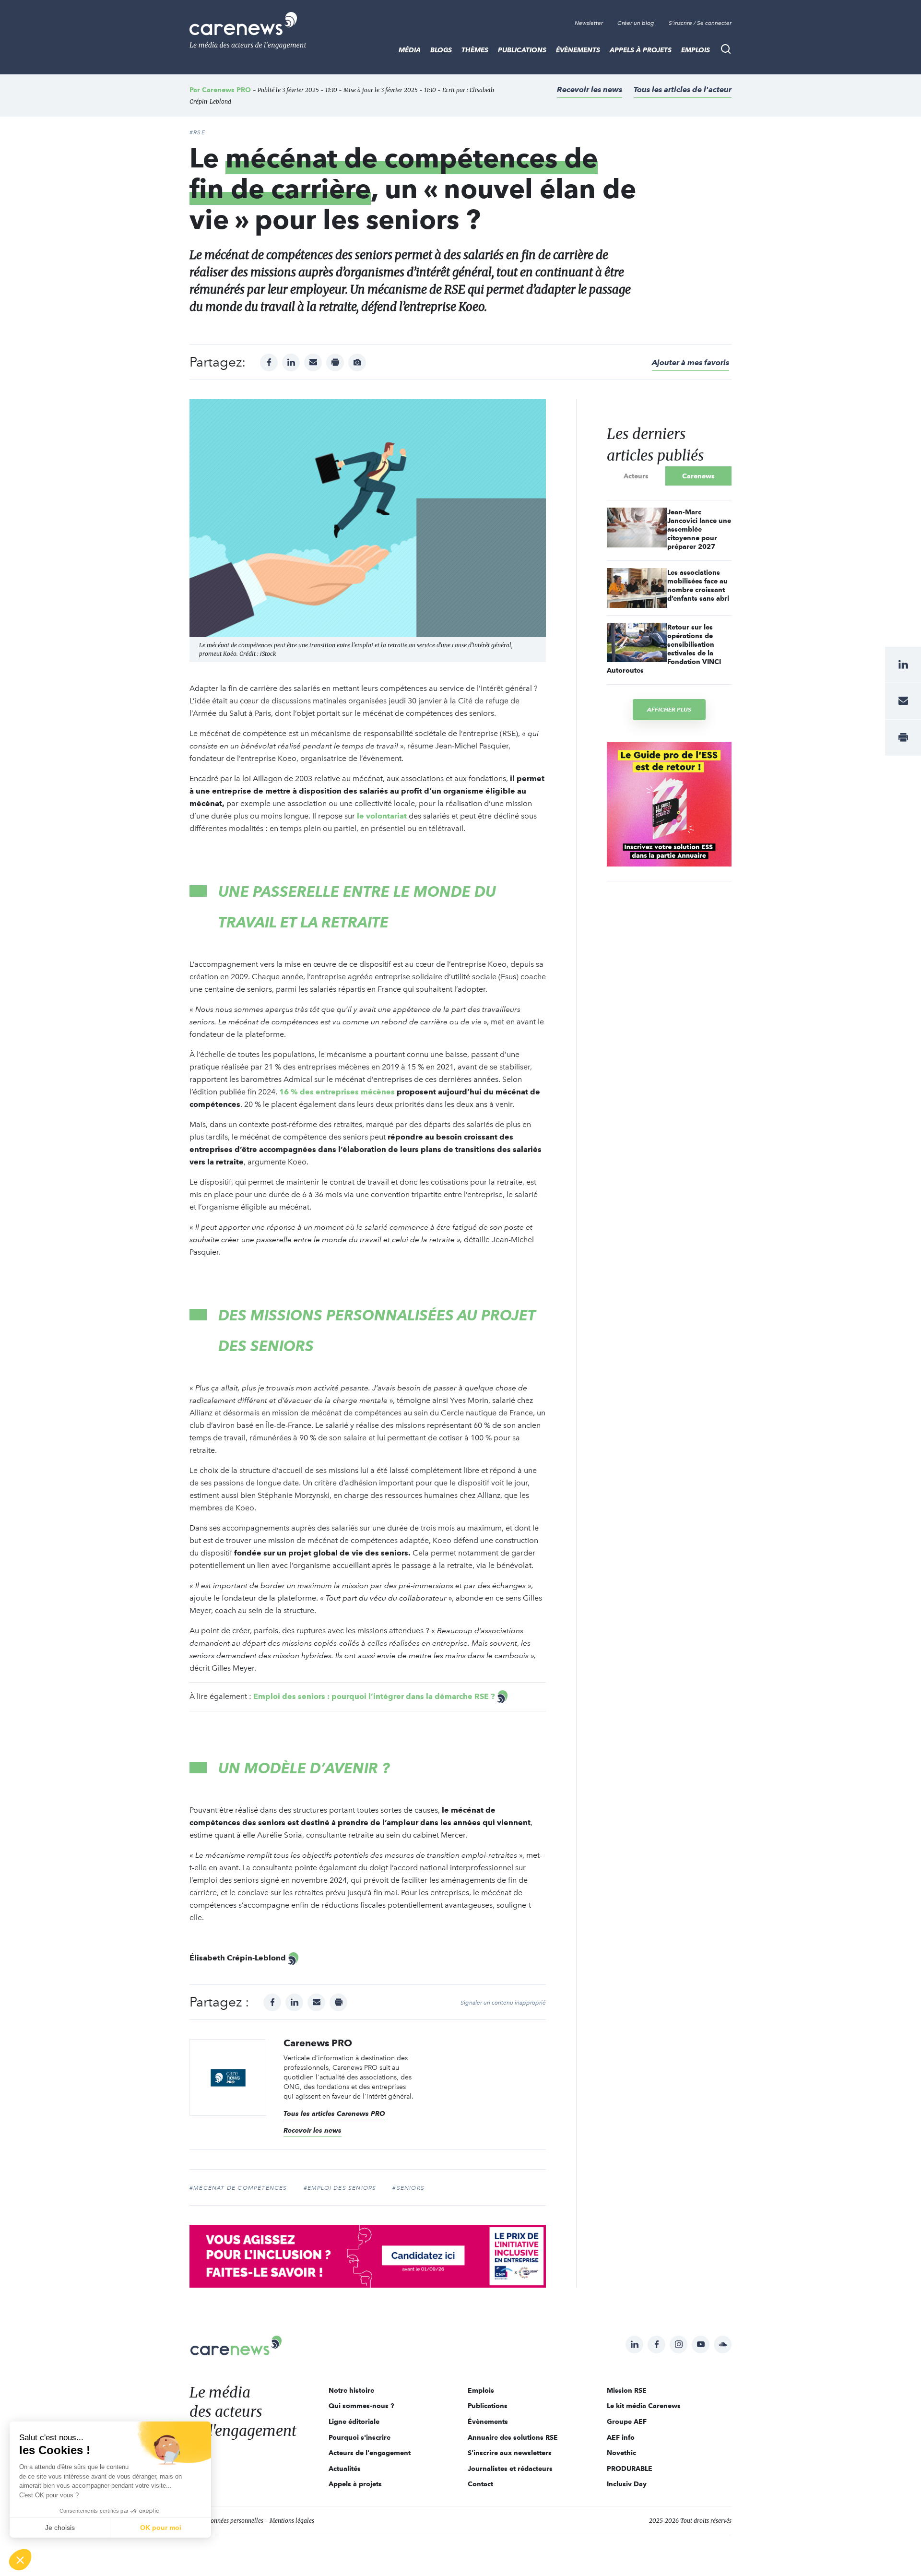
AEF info (621, 2437)
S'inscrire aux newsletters (510, 2453)
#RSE (197, 132)
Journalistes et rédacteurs (510, 2469)
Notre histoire (351, 2390)
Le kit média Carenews (644, 2406)
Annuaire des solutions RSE (513, 2437)
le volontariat (382, 816)
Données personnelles (235, 2521)
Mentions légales (292, 2521)
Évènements (578, 50)
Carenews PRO (226, 90)
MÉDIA (410, 50)
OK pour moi (161, 2528)
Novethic (621, 2453)
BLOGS (441, 50)
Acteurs (636, 476)
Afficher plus (669, 709)
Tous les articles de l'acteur (683, 89)
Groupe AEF (627, 2422)
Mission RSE (627, 2390)
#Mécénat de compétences (238, 2188)
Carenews (698, 476)
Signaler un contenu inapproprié (503, 2003)
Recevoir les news (590, 89)
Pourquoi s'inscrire (360, 2437)
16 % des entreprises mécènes (337, 1092)
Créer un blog (636, 23)
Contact (480, 2484)
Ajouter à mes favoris (691, 362)
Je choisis (60, 2528)
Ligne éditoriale (354, 2422)
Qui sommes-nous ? (361, 2406)
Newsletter (589, 23)
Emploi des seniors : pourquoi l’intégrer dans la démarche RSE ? (374, 1696)
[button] (20, 2560)
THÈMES (475, 50)
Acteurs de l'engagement (370, 2453)
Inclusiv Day (627, 2484)
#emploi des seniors (340, 2188)
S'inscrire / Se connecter (700, 23)
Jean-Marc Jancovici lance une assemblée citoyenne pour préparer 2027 (699, 529)
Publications (522, 50)
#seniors (408, 2188)
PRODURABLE (630, 2469)
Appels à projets (641, 50)
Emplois (696, 50)
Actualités (345, 2469)
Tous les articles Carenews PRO (334, 2113)
